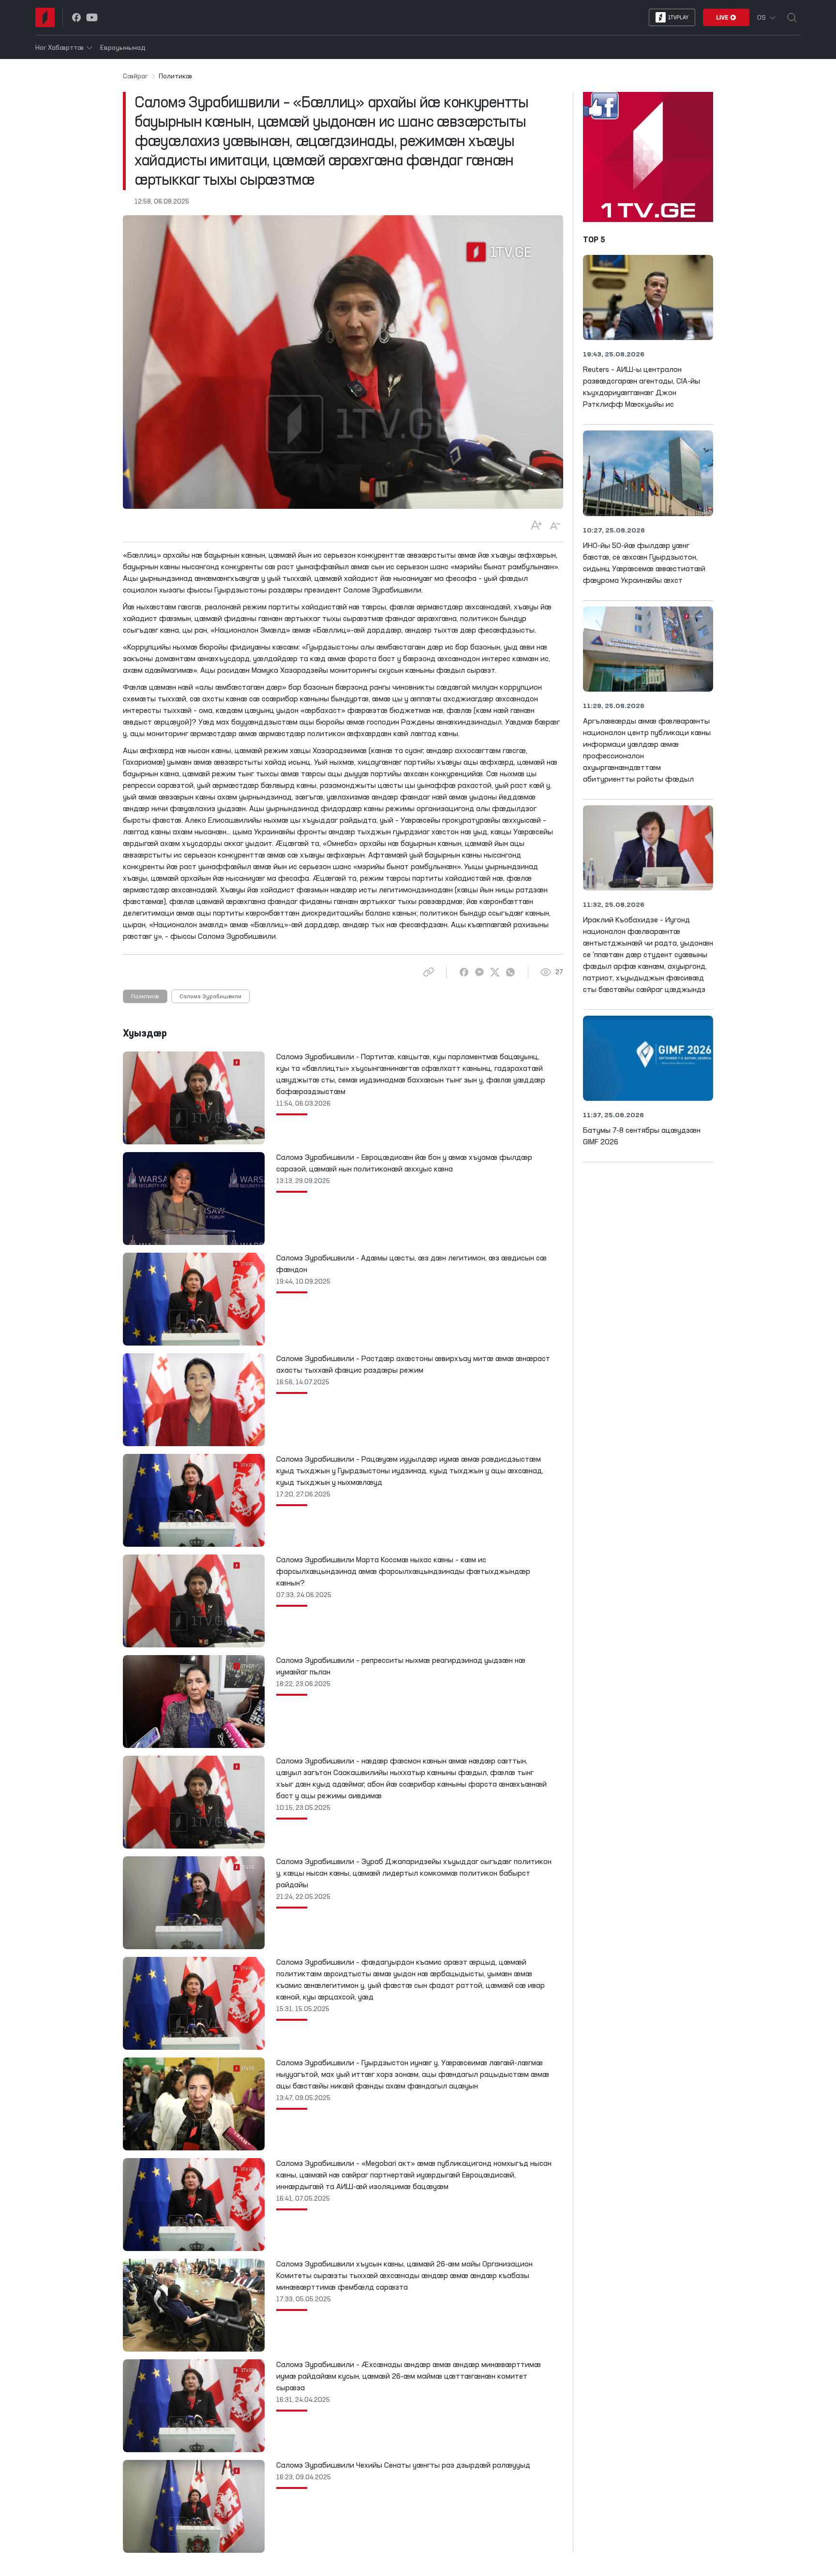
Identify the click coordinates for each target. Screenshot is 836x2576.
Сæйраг (135, 76)
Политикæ (145, 997)
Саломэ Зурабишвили (210, 997)
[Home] (45, 17)
